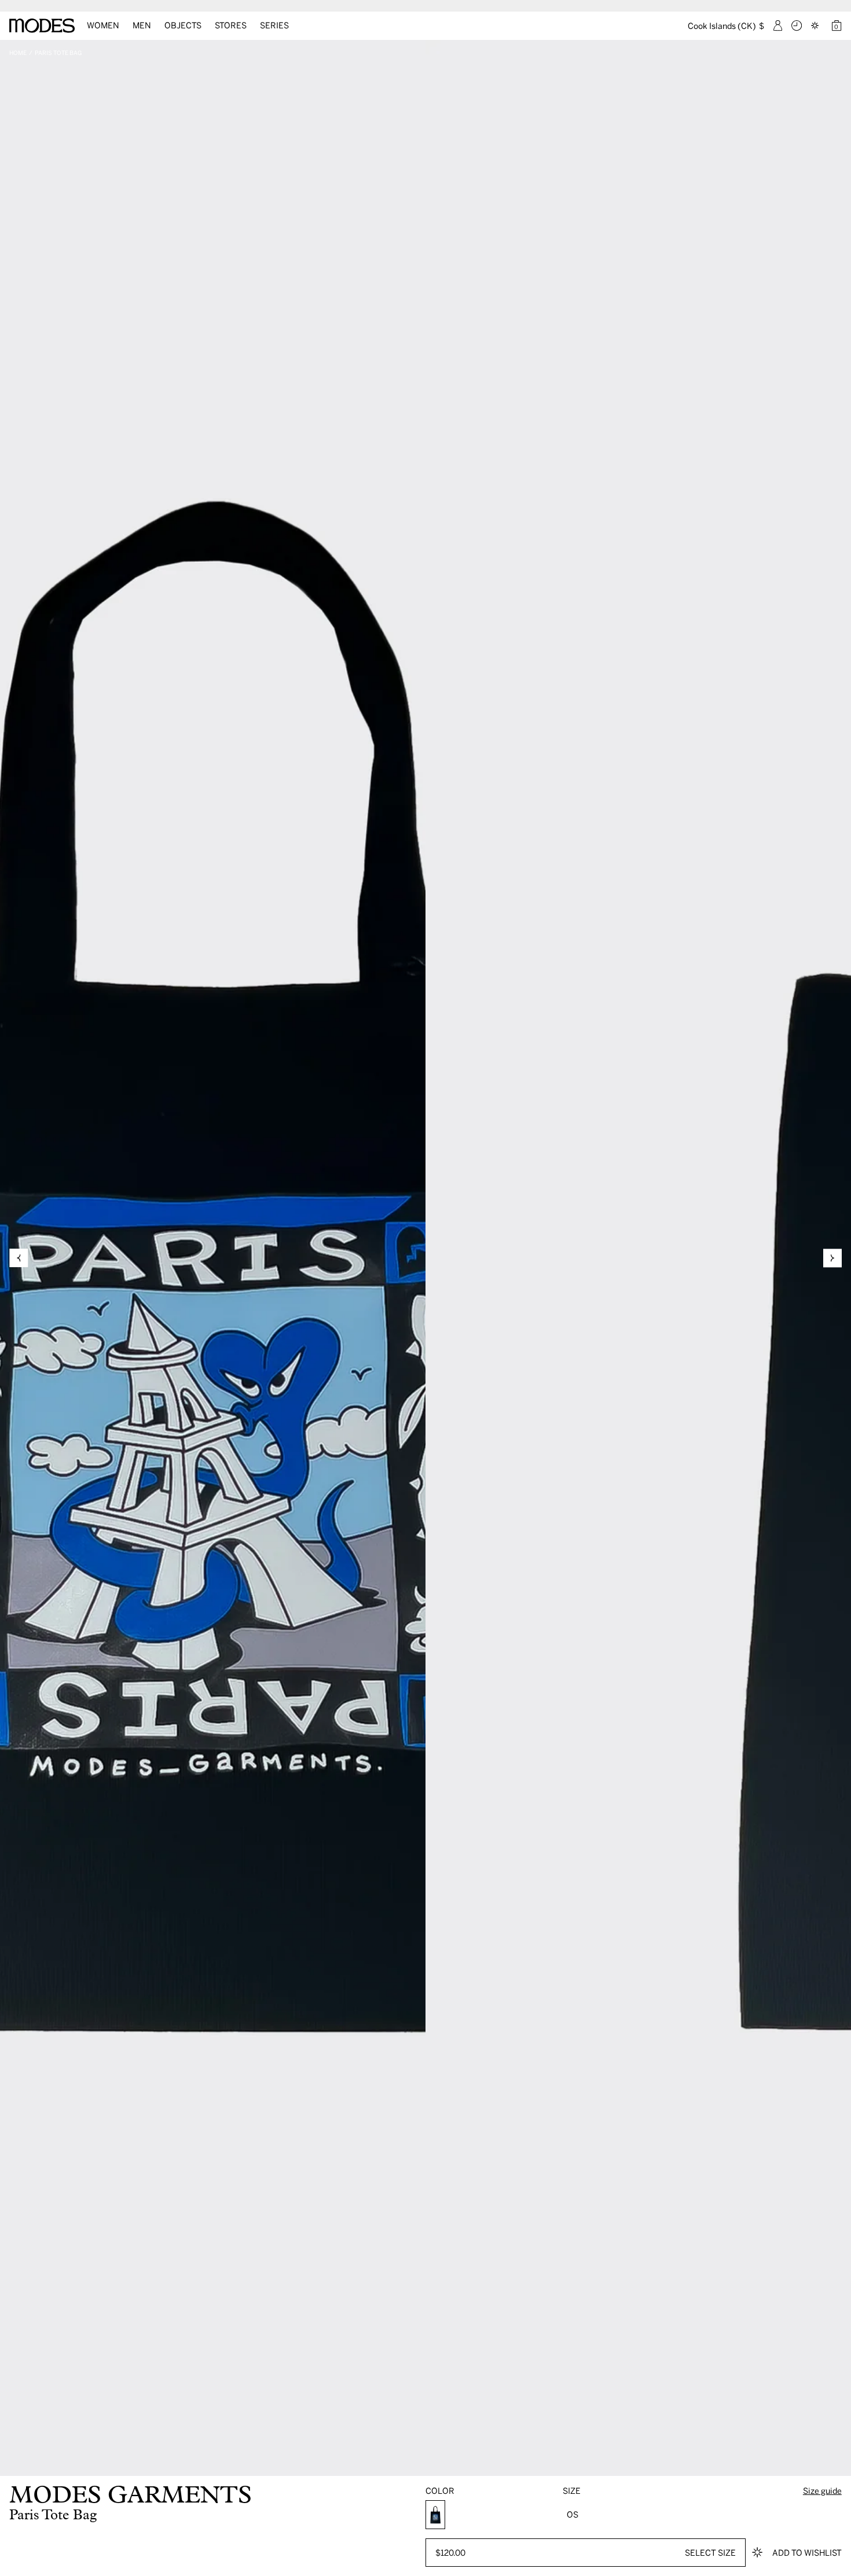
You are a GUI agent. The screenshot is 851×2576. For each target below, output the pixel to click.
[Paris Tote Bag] (435, 2515)
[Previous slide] (19, 1258)
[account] (778, 25)
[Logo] (42, 26)
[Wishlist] (816, 25)
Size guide (822, 2491)
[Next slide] (832, 1258)
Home (18, 53)
